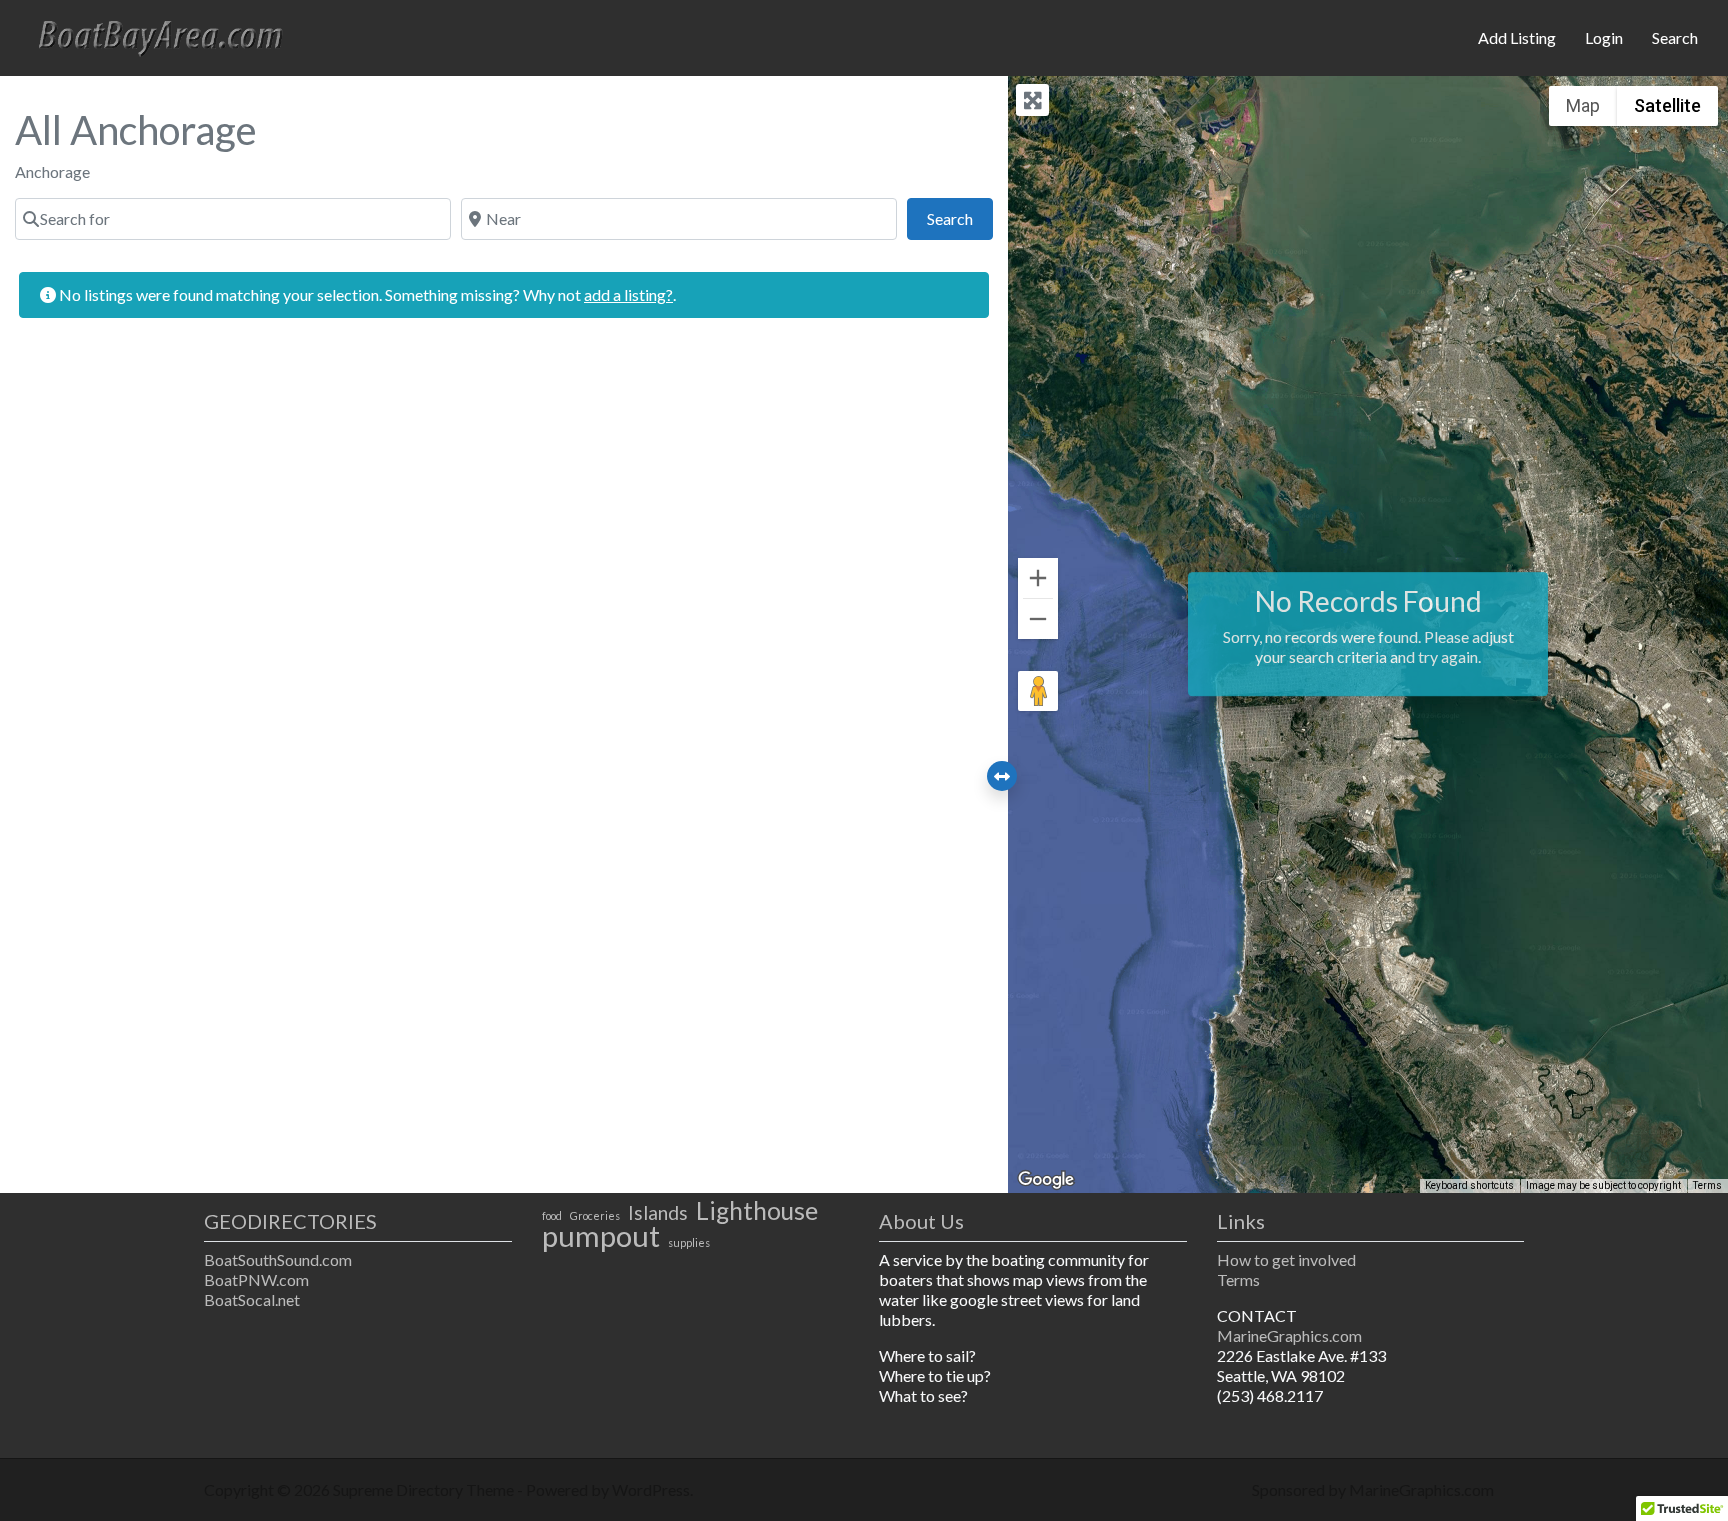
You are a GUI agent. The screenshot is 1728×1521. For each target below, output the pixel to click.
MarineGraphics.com (1289, 1335)
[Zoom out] (1038, 619)
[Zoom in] (1038, 578)
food (552, 1215)
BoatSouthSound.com (278, 1259)
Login (1604, 37)
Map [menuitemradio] (1583, 105)
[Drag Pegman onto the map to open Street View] (1038, 691)
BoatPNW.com (256, 1279)
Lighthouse (757, 1211)
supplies (689, 1242)
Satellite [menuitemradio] (1667, 105)
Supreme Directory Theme (425, 1489)
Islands (658, 1213)
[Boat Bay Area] (166, 35)
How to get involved (1286, 1259)
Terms (1707, 1185)
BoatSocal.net (252, 1299)
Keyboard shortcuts (1469, 1185)
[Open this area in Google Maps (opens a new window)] (1046, 1180)
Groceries (595, 1215)
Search (1675, 37)
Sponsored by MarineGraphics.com (1373, 1489)
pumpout (601, 1236)
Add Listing (1517, 37)
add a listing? (628, 294)
